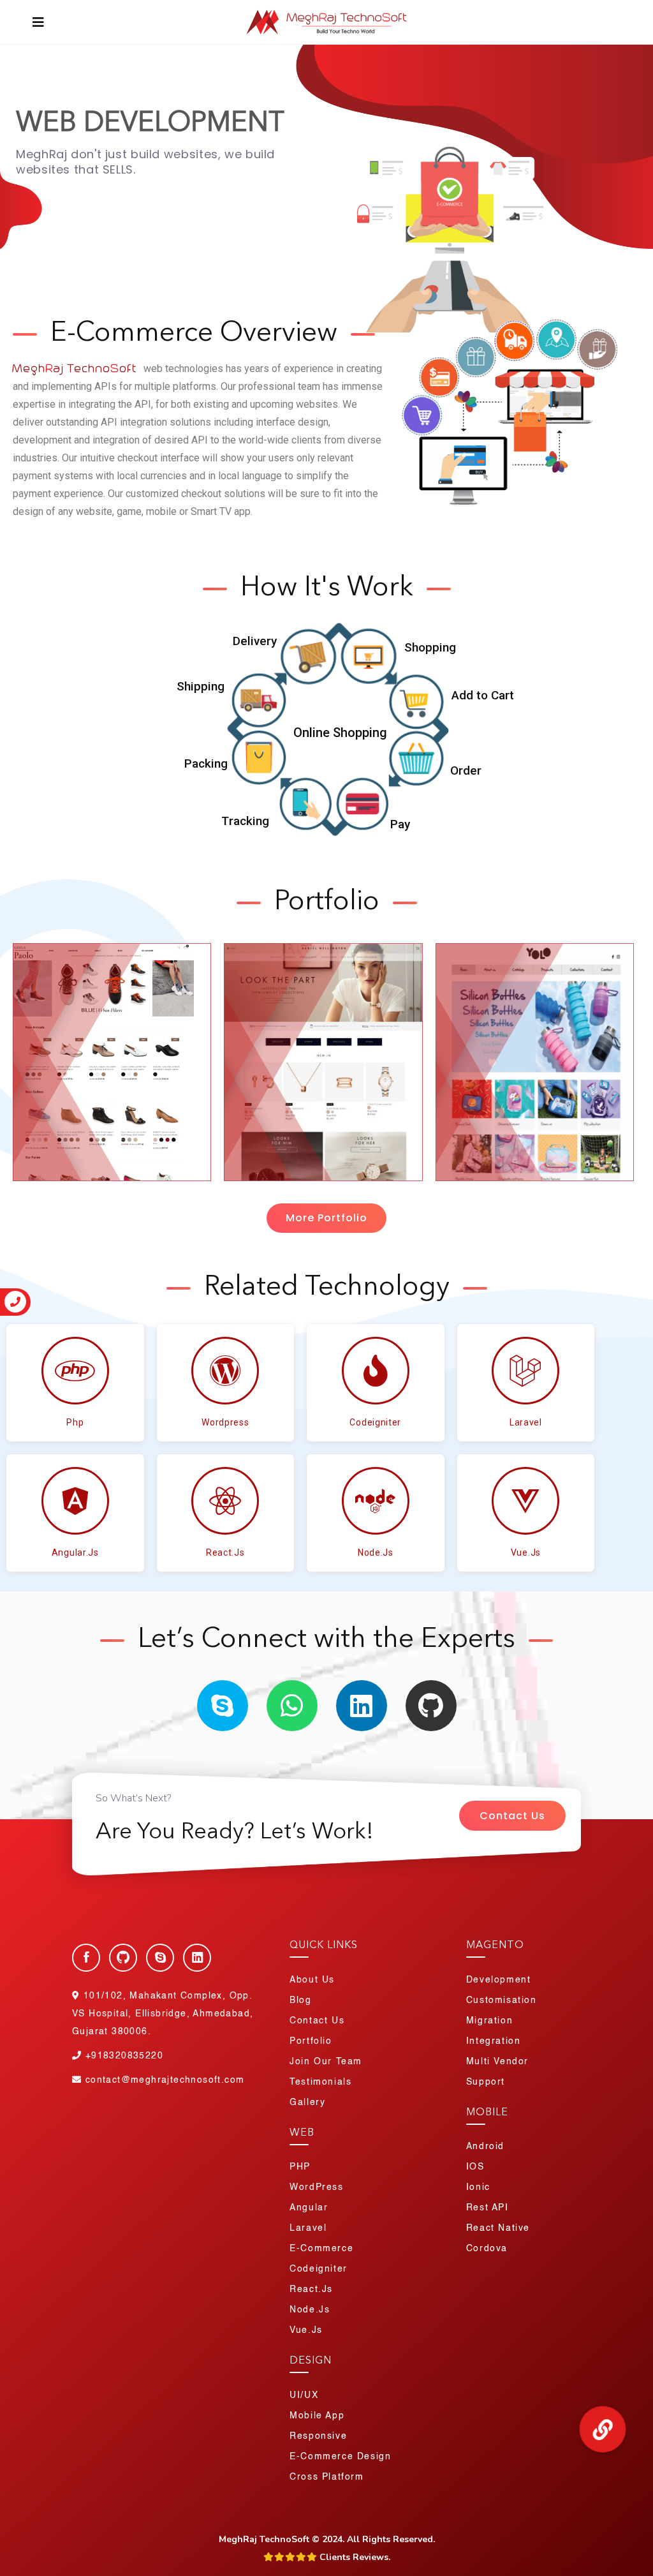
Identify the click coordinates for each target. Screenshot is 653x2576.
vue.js (526, 1552)
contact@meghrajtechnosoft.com (165, 2080)
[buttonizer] (603, 2429)
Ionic (478, 2187)
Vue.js (306, 2330)
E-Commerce (321, 2249)
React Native (498, 2228)
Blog (300, 2000)
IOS (475, 2167)
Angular (309, 2208)
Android (485, 2147)
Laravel (308, 2228)
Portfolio (311, 2041)
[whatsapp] (292, 1706)
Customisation (502, 2000)
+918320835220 (122, 2056)
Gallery (307, 2103)
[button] (326, 1218)
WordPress (316, 2187)
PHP (300, 2167)
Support (486, 2082)
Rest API (488, 2208)
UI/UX (304, 2395)
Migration (489, 2021)
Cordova (487, 2249)
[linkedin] (362, 1706)
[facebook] (86, 1958)
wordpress (225, 1422)
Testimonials (320, 2082)
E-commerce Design (340, 2457)
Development (499, 1980)
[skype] (223, 1706)
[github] (431, 1706)
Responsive (318, 2436)
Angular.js (75, 1552)
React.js (225, 1552)
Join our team (326, 2062)
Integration (494, 2041)
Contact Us (512, 1816)
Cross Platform (326, 2477)
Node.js (376, 1552)
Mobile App (317, 2416)
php (75, 1422)
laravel (526, 1422)
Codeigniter (375, 1422)
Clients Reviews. (354, 2557)
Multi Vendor (497, 2062)
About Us (312, 1980)
